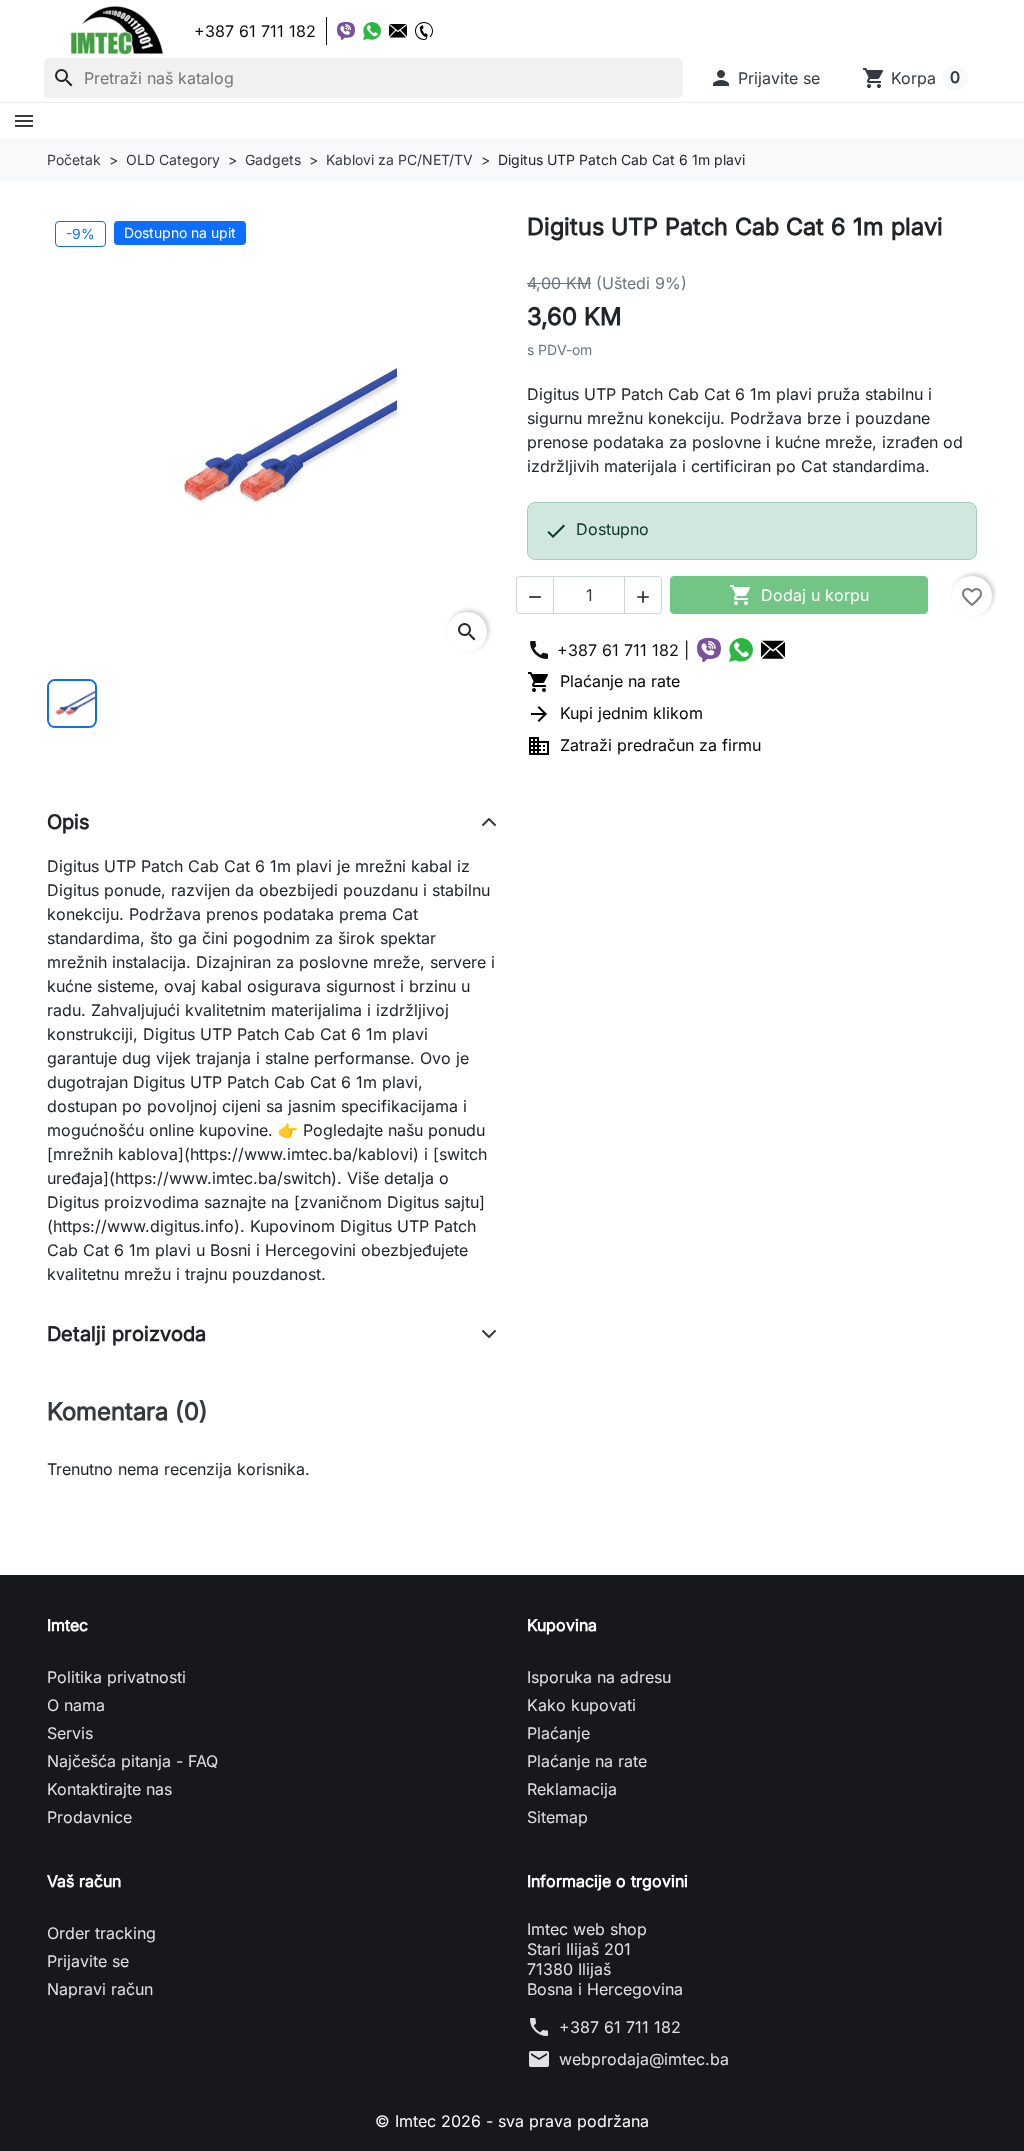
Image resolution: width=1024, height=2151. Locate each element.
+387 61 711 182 (620, 2027)
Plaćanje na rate (603, 681)
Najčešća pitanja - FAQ (132, 1761)
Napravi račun (100, 1989)
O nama (76, 1705)
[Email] (398, 31)
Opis (68, 822)
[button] (764, 78)
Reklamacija (572, 1789)
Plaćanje (558, 1733)
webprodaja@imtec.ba (644, 2059)
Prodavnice (89, 1817)
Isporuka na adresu (599, 1677)
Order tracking (101, 1933)
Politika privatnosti (116, 1677)
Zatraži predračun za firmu (644, 745)
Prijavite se (88, 1961)
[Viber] (346, 31)
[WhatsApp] (372, 31)
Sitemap (557, 1817)
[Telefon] (424, 31)
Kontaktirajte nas (109, 1789)
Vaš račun (84, 1881)
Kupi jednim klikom (615, 713)
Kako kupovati (581, 1705)
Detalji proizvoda (126, 1334)
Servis (70, 1733)
